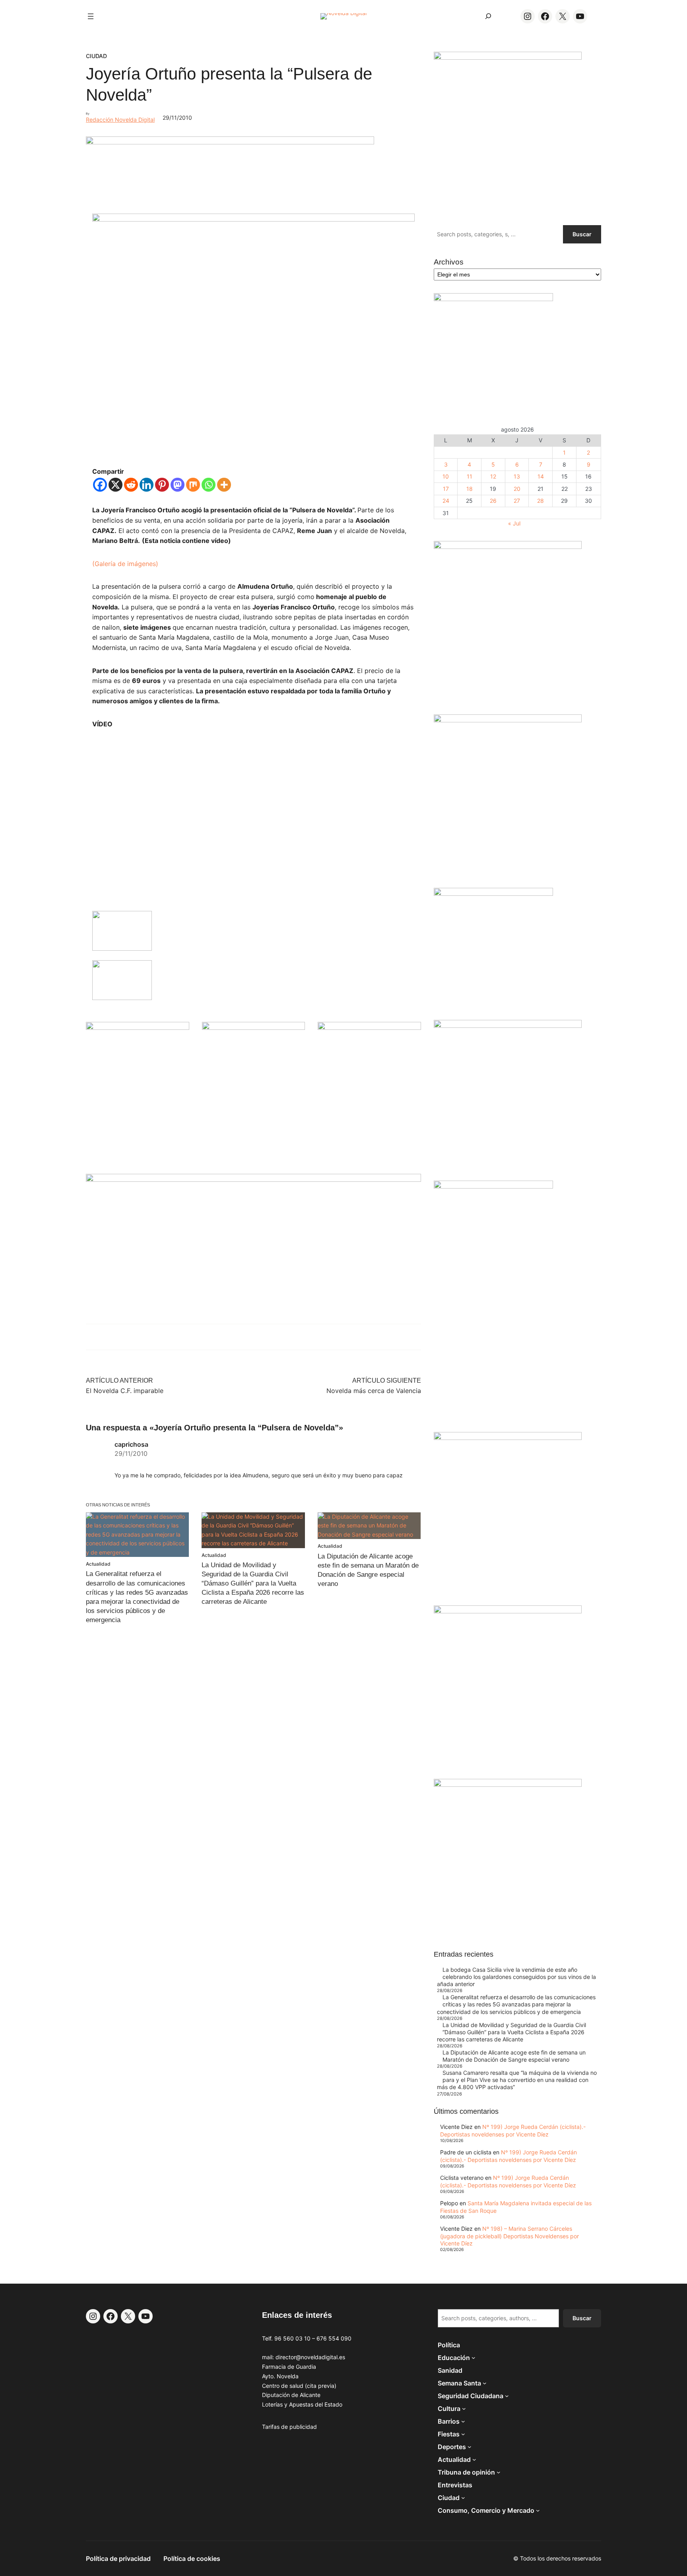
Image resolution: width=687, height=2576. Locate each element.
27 (517, 501)
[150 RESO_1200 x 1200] (493, 299)
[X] (115, 485)
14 (541, 476)
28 (540, 501)
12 (493, 476)
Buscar (582, 234)
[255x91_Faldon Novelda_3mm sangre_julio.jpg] (253, 1180)
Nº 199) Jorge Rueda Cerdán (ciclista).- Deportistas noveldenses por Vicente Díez (513, 2130)
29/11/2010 (131, 1453)
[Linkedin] (147, 485)
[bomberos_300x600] (493, 1186)
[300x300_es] (254, 1028)
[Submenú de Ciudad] (463, 2498)
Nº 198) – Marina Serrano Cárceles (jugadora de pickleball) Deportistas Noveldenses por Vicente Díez (509, 2236)
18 (470, 489)
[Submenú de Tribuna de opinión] (499, 2472)
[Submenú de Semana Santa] (485, 2383)
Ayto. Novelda (280, 2376)
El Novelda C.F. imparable (125, 1391)
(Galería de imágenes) (125, 564)
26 (493, 501)
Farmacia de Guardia (289, 2367)
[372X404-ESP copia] (508, 547)
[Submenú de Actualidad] (474, 2459)
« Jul (514, 523)
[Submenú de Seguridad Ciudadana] (507, 2396)
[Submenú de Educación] (474, 2358)
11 (470, 476)
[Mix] (193, 485)
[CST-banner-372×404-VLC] (138, 1028)
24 (446, 501)
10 (446, 476)
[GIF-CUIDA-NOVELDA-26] (508, 1785)
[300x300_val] (493, 894)
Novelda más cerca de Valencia (374, 1391)
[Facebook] (100, 485)
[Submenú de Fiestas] (463, 2434)
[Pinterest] (162, 485)
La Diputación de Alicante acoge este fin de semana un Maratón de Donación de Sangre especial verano (514, 2056)
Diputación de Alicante (291, 2395)
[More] (224, 485)
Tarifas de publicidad (289, 2427)
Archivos (449, 262)
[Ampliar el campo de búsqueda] (488, 16)
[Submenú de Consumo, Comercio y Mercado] (538, 2510)
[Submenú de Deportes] (470, 2447)
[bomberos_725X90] (230, 142)
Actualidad (98, 1564)
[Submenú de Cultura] (464, 2409)
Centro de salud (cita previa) (299, 2386)
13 (517, 476)
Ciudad (96, 56)
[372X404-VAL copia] (369, 1028)
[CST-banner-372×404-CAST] (508, 57)
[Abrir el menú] (91, 16)
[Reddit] (131, 485)
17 (446, 489)
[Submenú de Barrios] (463, 2421)
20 (517, 489)
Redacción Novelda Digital (120, 120)
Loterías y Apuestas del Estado (302, 2404)
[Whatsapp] (209, 485)
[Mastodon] (178, 485)
